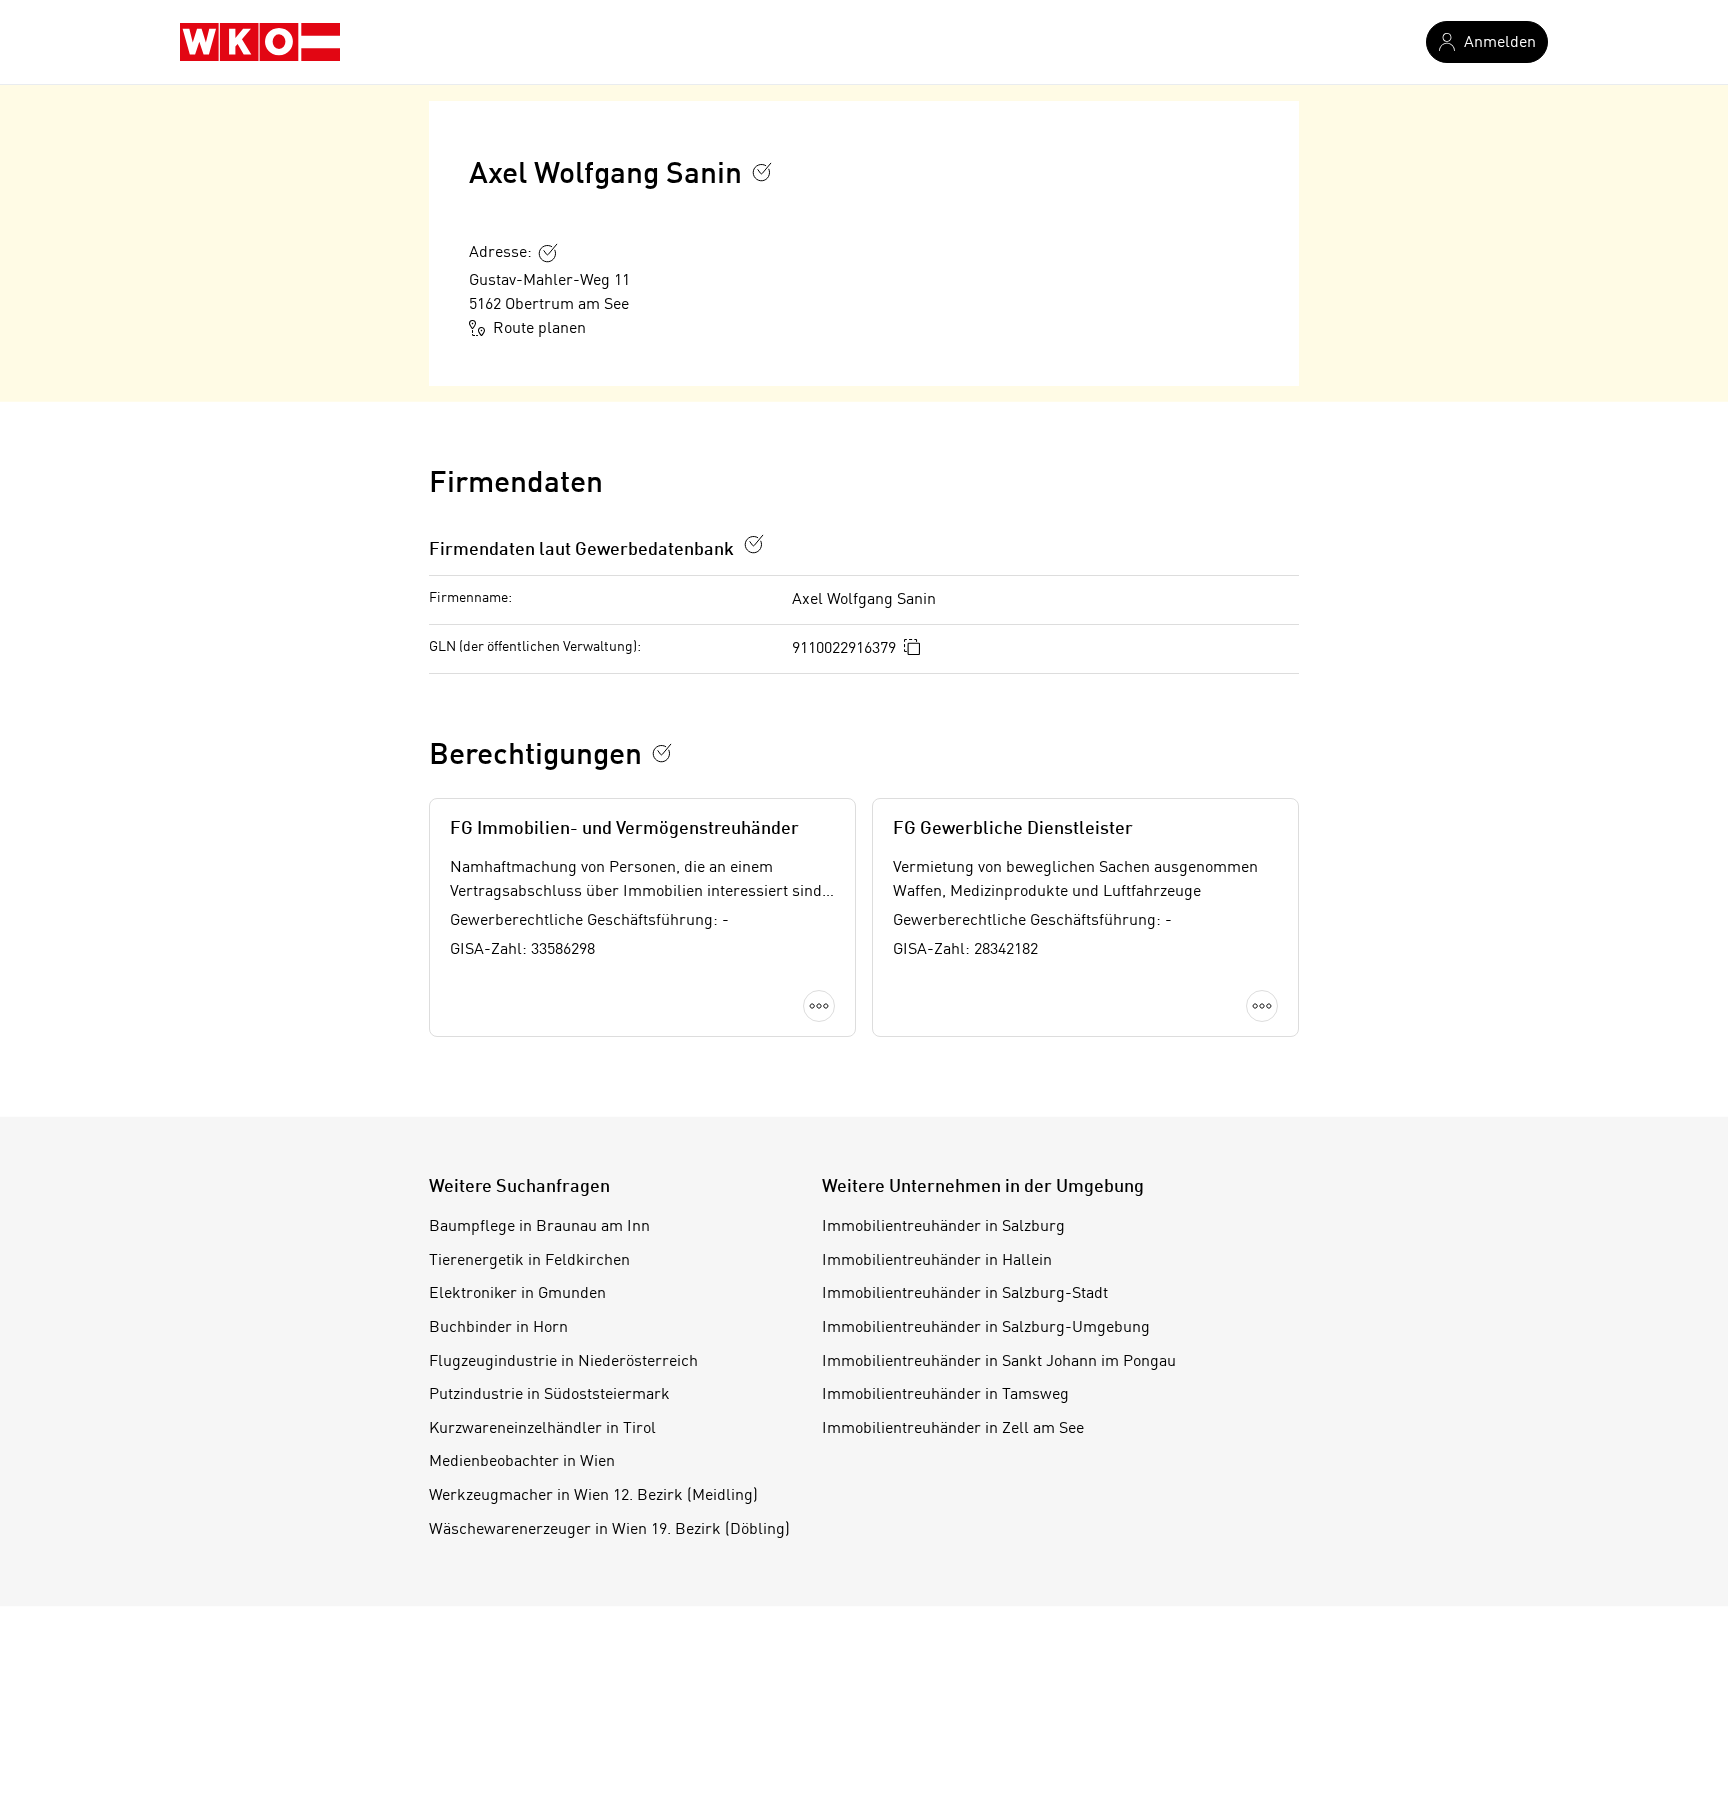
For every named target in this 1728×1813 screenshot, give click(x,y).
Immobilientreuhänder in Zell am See (953, 1429)
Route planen (539, 329)
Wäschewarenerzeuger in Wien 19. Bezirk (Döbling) (609, 1530)
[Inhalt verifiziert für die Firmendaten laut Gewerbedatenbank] (754, 544)
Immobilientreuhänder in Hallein (937, 1261)
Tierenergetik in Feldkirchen (529, 1261)
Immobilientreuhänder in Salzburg (943, 1227)
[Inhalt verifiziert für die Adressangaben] (548, 253)
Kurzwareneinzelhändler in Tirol (542, 1429)
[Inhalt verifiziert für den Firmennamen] (762, 172)
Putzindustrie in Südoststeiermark (549, 1395)
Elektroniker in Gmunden (517, 1294)
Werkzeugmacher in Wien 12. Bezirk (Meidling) (593, 1496)
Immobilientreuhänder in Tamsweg (945, 1395)
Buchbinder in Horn (498, 1328)
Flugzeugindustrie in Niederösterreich (563, 1362)
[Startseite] (260, 42)
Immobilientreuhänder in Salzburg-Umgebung (986, 1328)
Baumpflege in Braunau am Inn (539, 1227)
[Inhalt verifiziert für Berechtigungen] (662, 753)
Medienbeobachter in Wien (522, 1462)
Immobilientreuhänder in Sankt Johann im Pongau (999, 1362)
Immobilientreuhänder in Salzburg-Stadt (965, 1294)
